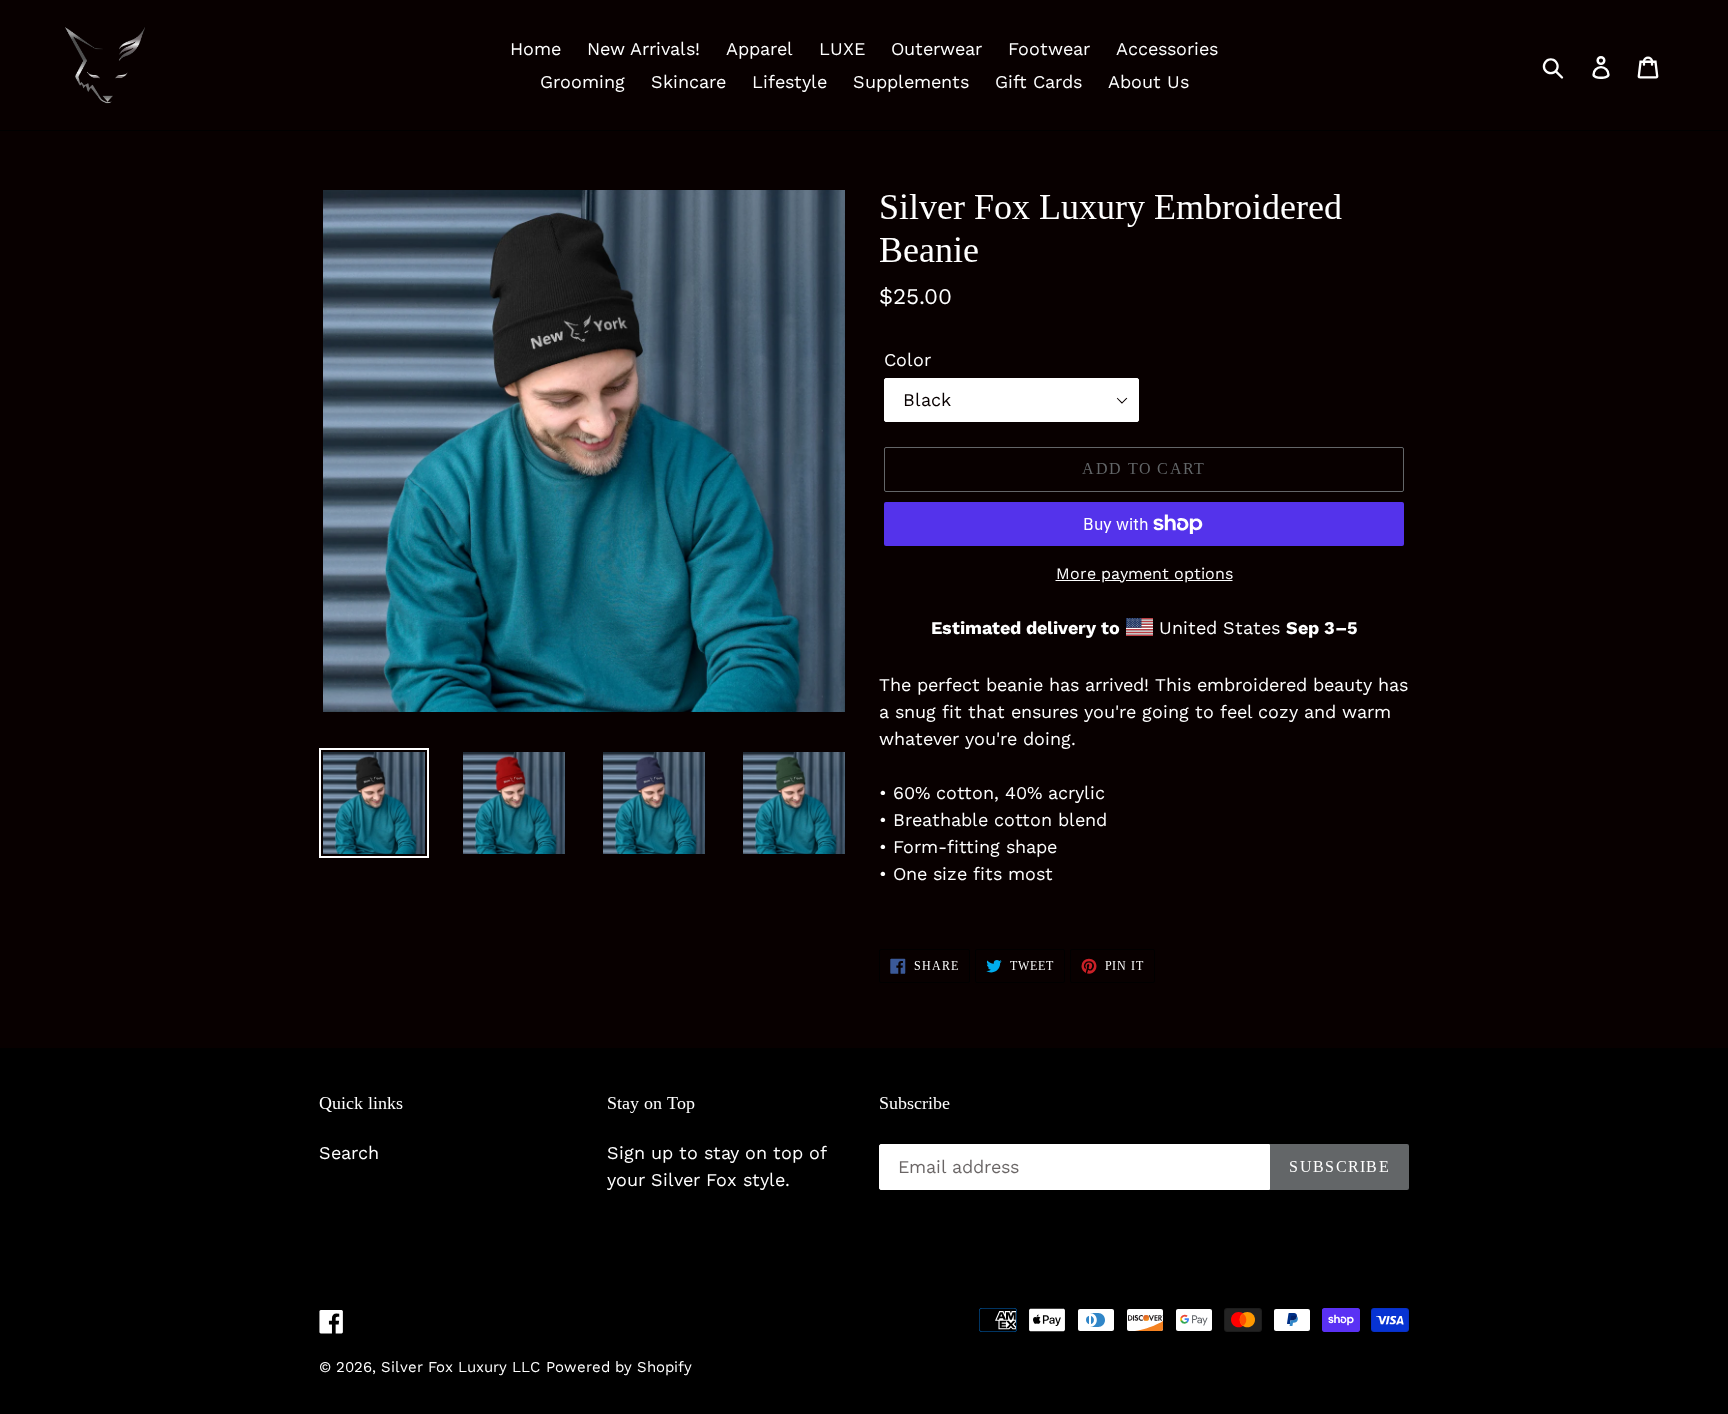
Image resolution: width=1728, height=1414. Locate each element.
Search (349, 1152)
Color (907, 359)
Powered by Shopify (619, 1367)
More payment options (1144, 573)
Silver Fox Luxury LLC (460, 1367)
